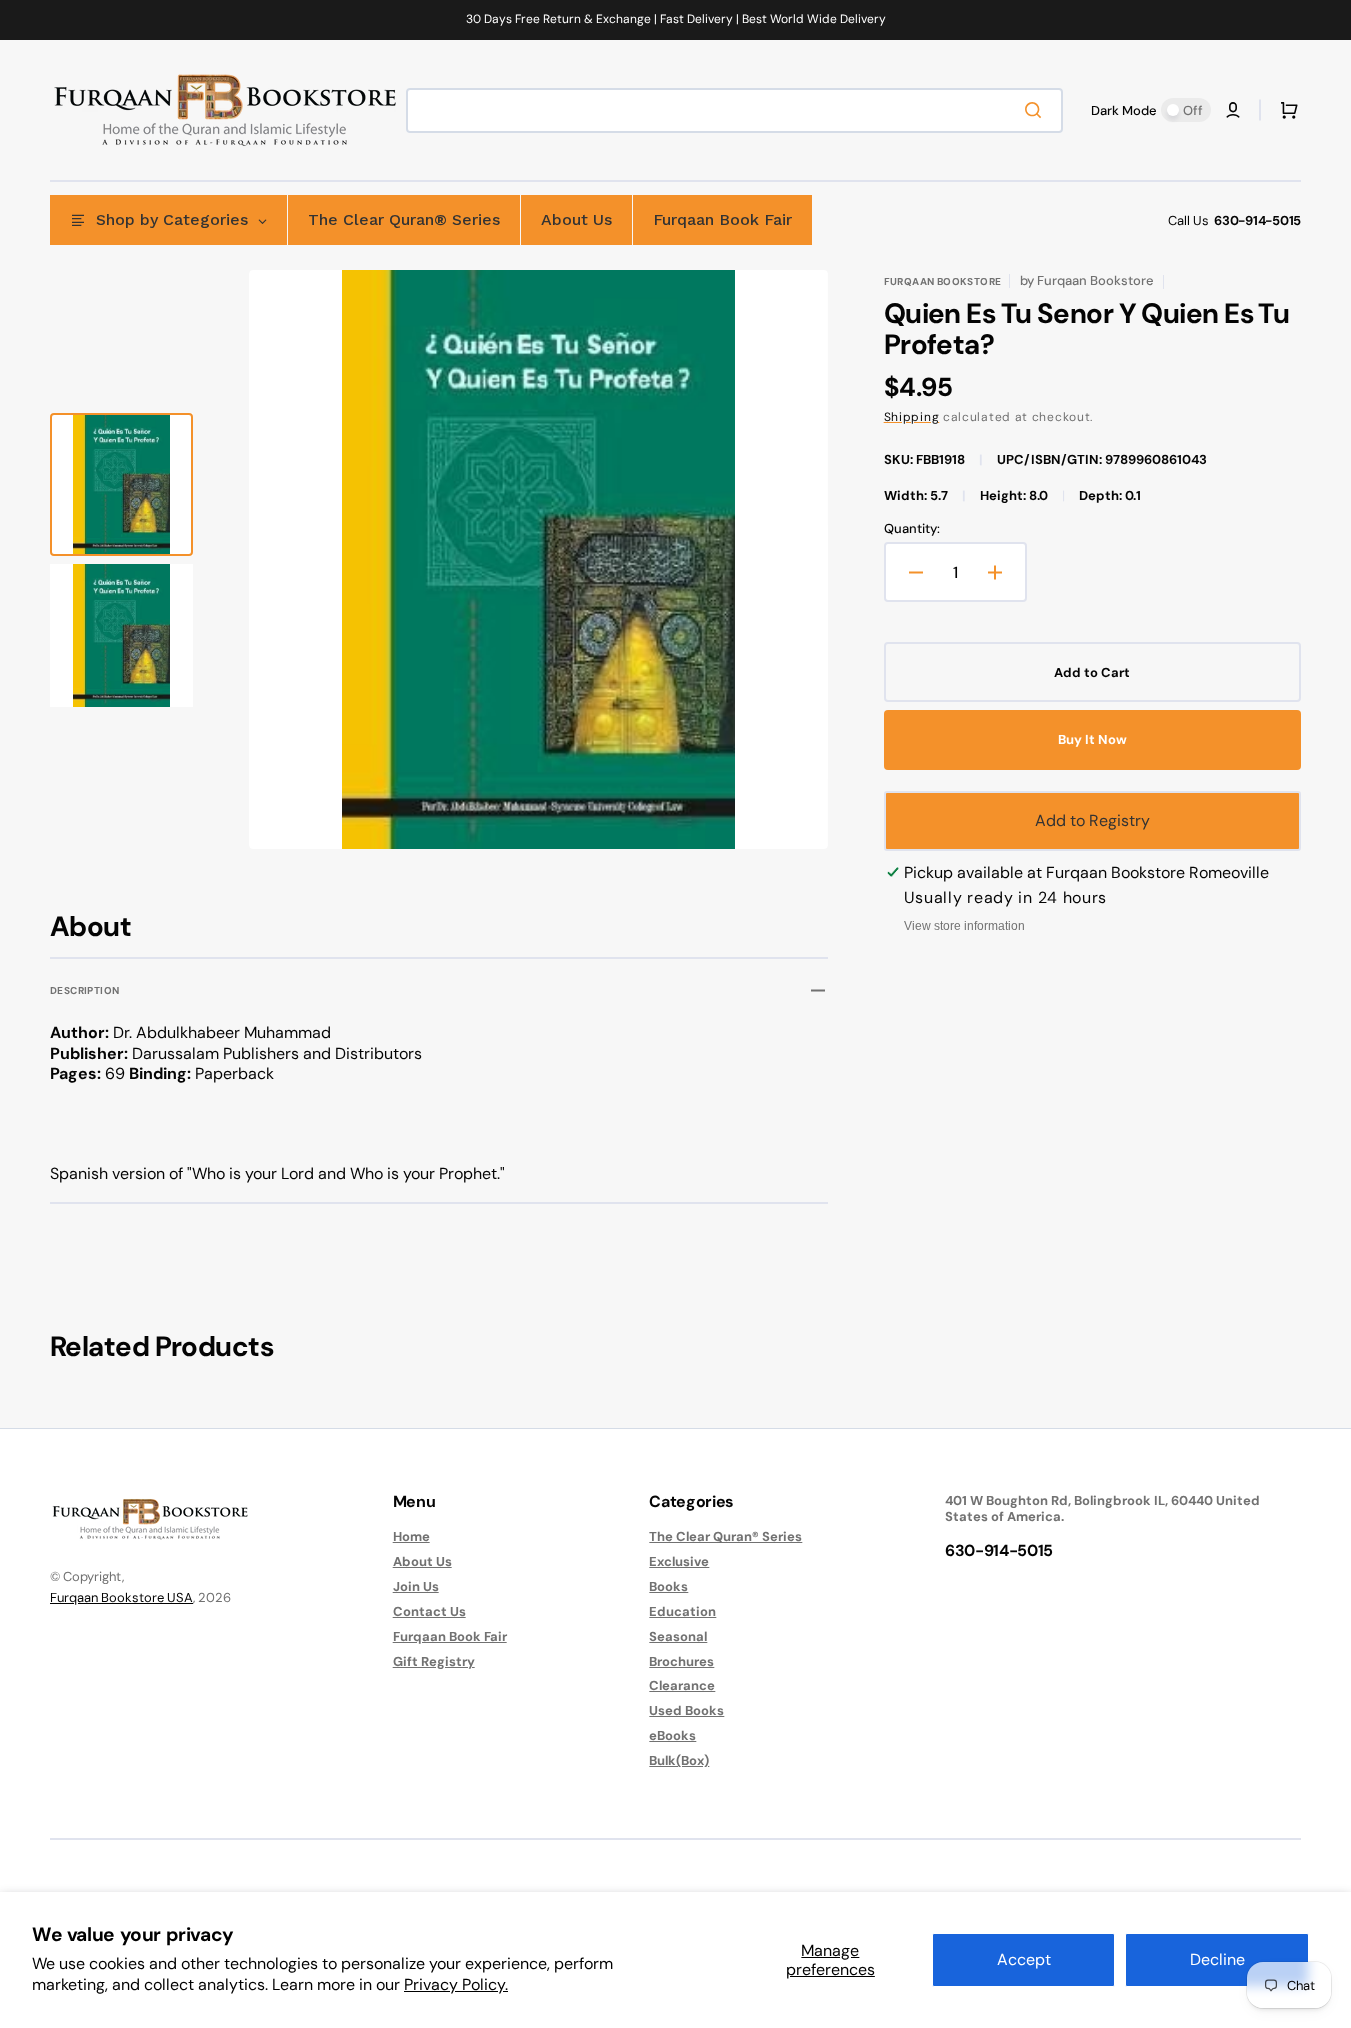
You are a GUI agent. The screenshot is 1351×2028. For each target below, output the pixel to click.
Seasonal (678, 1636)
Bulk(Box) (679, 1760)
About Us (422, 1561)
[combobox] (734, 110)
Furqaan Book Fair (450, 1636)
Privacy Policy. (456, 1984)
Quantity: (912, 529)
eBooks (672, 1735)
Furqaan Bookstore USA (121, 1597)
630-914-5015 (1257, 220)
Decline (1217, 1959)
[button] (1233, 110)
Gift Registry (434, 1661)
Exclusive (679, 1561)
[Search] (1037, 110)
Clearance (682, 1685)
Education (682, 1611)
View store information (964, 926)
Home (411, 1537)
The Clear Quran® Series (725, 1537)
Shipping (912, 417)
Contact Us (429, 1611)
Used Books (686, 1710)
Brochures (681, 1661)
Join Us (416, 1586)
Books (668, 1586)
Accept (1024, 1959)
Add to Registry (1092, 820)
